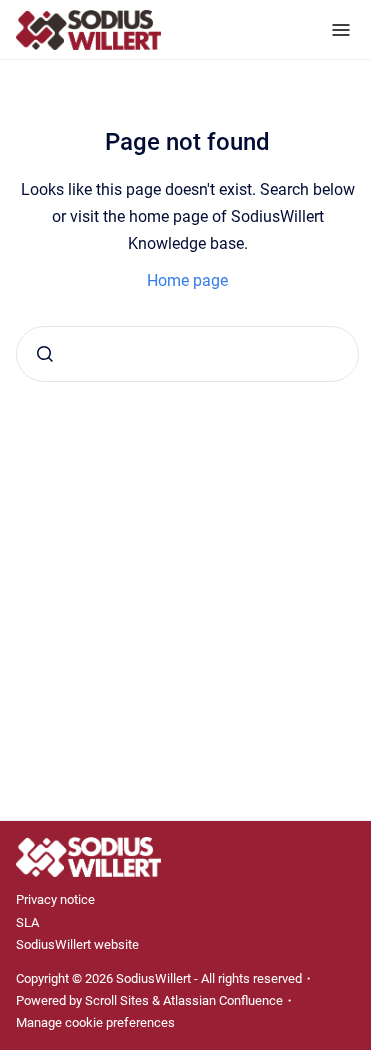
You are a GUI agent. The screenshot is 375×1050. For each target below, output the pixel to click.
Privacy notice (55, 899)
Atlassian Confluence (223, 1000)
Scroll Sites (117, 1000)
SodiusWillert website (77, 944)
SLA (27, 922)
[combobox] (187, 354)
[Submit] (45, 354)
